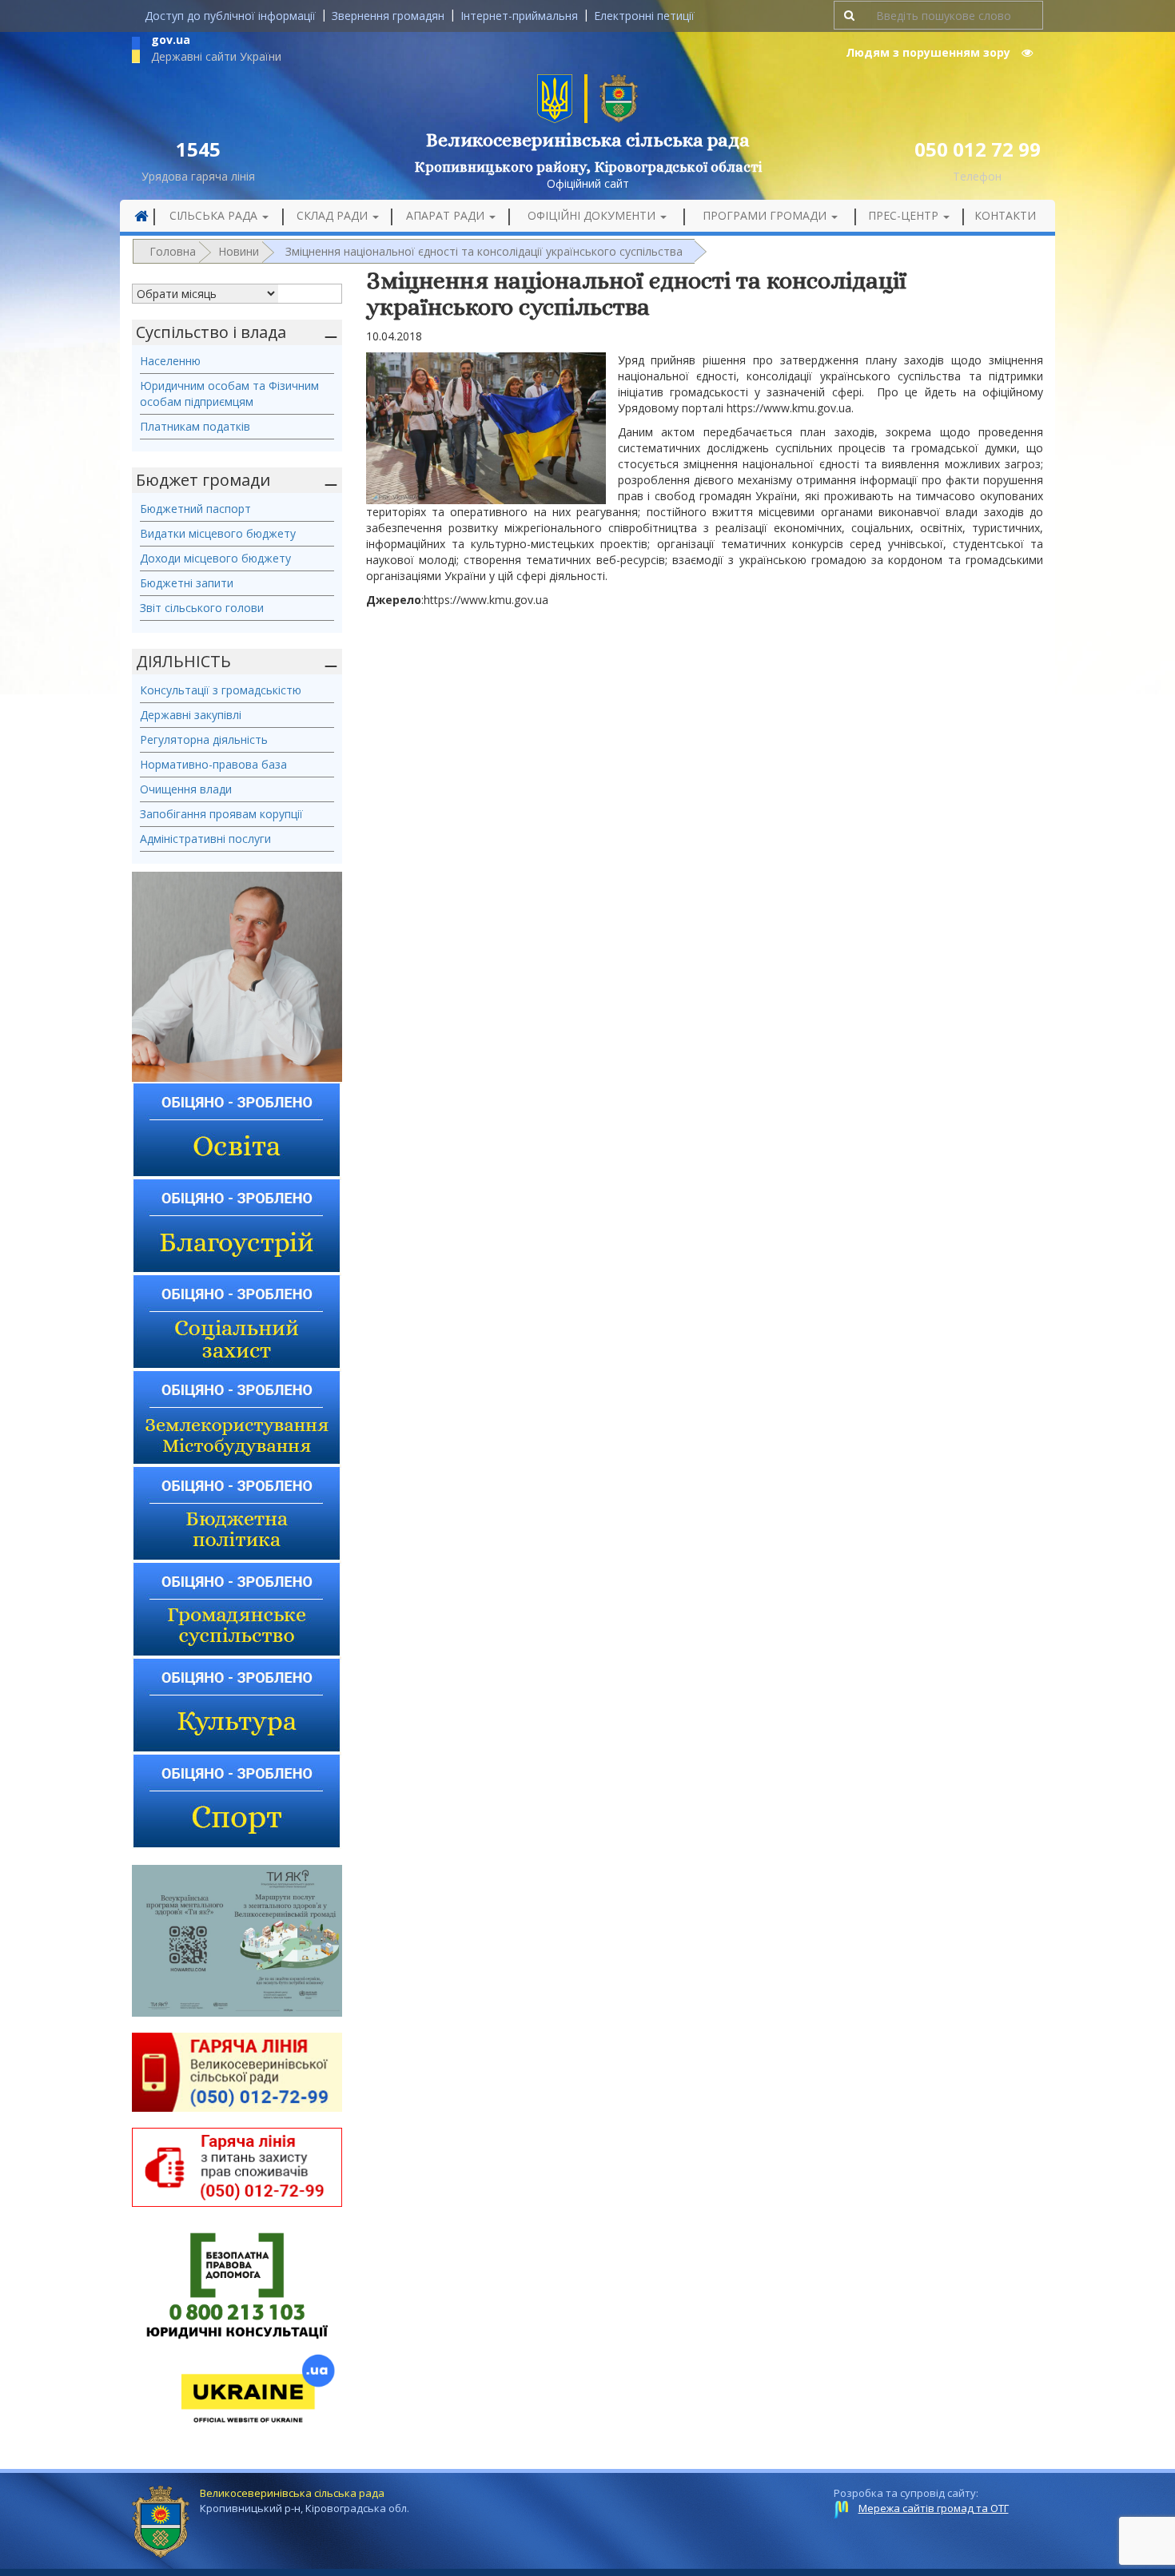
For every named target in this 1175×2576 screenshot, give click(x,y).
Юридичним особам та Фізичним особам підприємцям (229, 394)
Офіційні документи (593, 215)
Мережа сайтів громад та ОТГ (934, 2508)
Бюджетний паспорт (195, 509)
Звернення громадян (388, 16)
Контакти (1005, 215)
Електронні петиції (644, 16)
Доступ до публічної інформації (230, 16)
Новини (239, 251)
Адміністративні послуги (205, 839)
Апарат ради (447, 215)
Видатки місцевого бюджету (218, 533)
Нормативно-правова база (213, 764)
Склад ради (334, 215)
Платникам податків (195, 426)
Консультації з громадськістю (221, 690)
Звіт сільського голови (202, 608)
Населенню (170, 361)
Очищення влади (186, 789)
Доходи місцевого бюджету (215, 558)
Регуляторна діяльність (204, 739)
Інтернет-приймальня (519, 16)
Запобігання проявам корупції (221, 814)
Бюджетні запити (187, 583)
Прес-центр (905, 215)
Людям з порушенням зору (930, 52)
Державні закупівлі (191, 715)
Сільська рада (215, 215)
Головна (173, 251)
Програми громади (766, 215)
